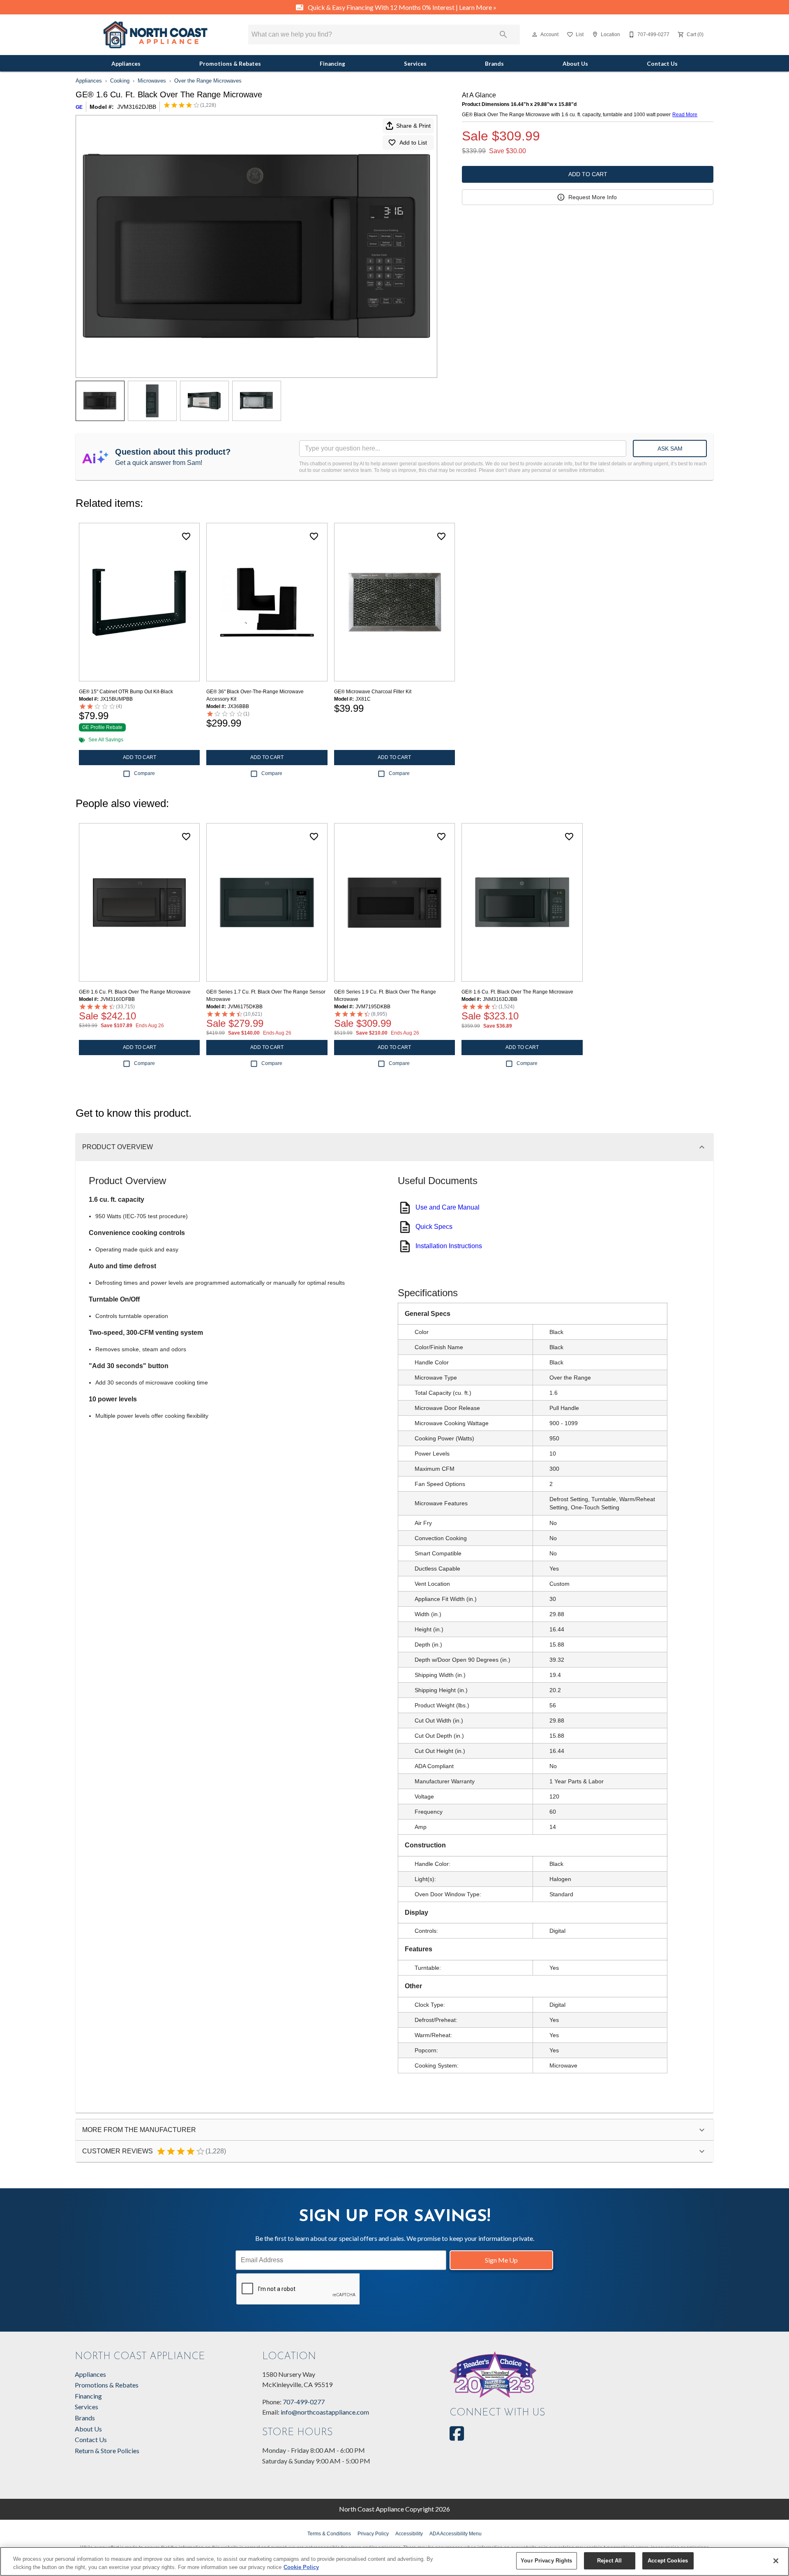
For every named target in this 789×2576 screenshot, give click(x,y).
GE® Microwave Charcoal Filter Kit (373, 692)
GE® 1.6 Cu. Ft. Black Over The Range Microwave (135, 992)
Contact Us (662, 64)
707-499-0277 (304, 2402)
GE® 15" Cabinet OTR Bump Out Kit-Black (126, 692)
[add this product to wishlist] (186, 536)
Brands (494, 64)
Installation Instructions (449, 1246)
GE (79, 107)
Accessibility (409, 2534)
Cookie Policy (301, 2567)
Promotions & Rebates (230, 64)
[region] (394, 2561)
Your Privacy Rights (546, 2561)
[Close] (776, 2561)
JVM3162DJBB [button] (137, 107)
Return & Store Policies (107, 2451)
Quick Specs (434, 1227)
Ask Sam (670, 448)
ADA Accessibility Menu (456, 2534)
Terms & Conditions (329, 2534)
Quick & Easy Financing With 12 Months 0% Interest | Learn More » (401, 7)
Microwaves (152, 81)
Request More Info (593, 197)
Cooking (120, 81)
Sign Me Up (501, 2260)
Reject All (609, 2561)
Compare (144, 773)
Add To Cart (588, 174)
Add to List (413, 143)
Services (415, 64)
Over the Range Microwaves (208, 81)
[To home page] (155, 35)
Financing (332, 64)
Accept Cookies (668, 2561)
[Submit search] (503, 34)
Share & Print (413, 126)
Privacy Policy (373, 2534)
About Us (575, 64)
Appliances (126, 64)
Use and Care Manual (448, 1207)
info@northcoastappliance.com (325, 2412)
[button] (535, 34)
